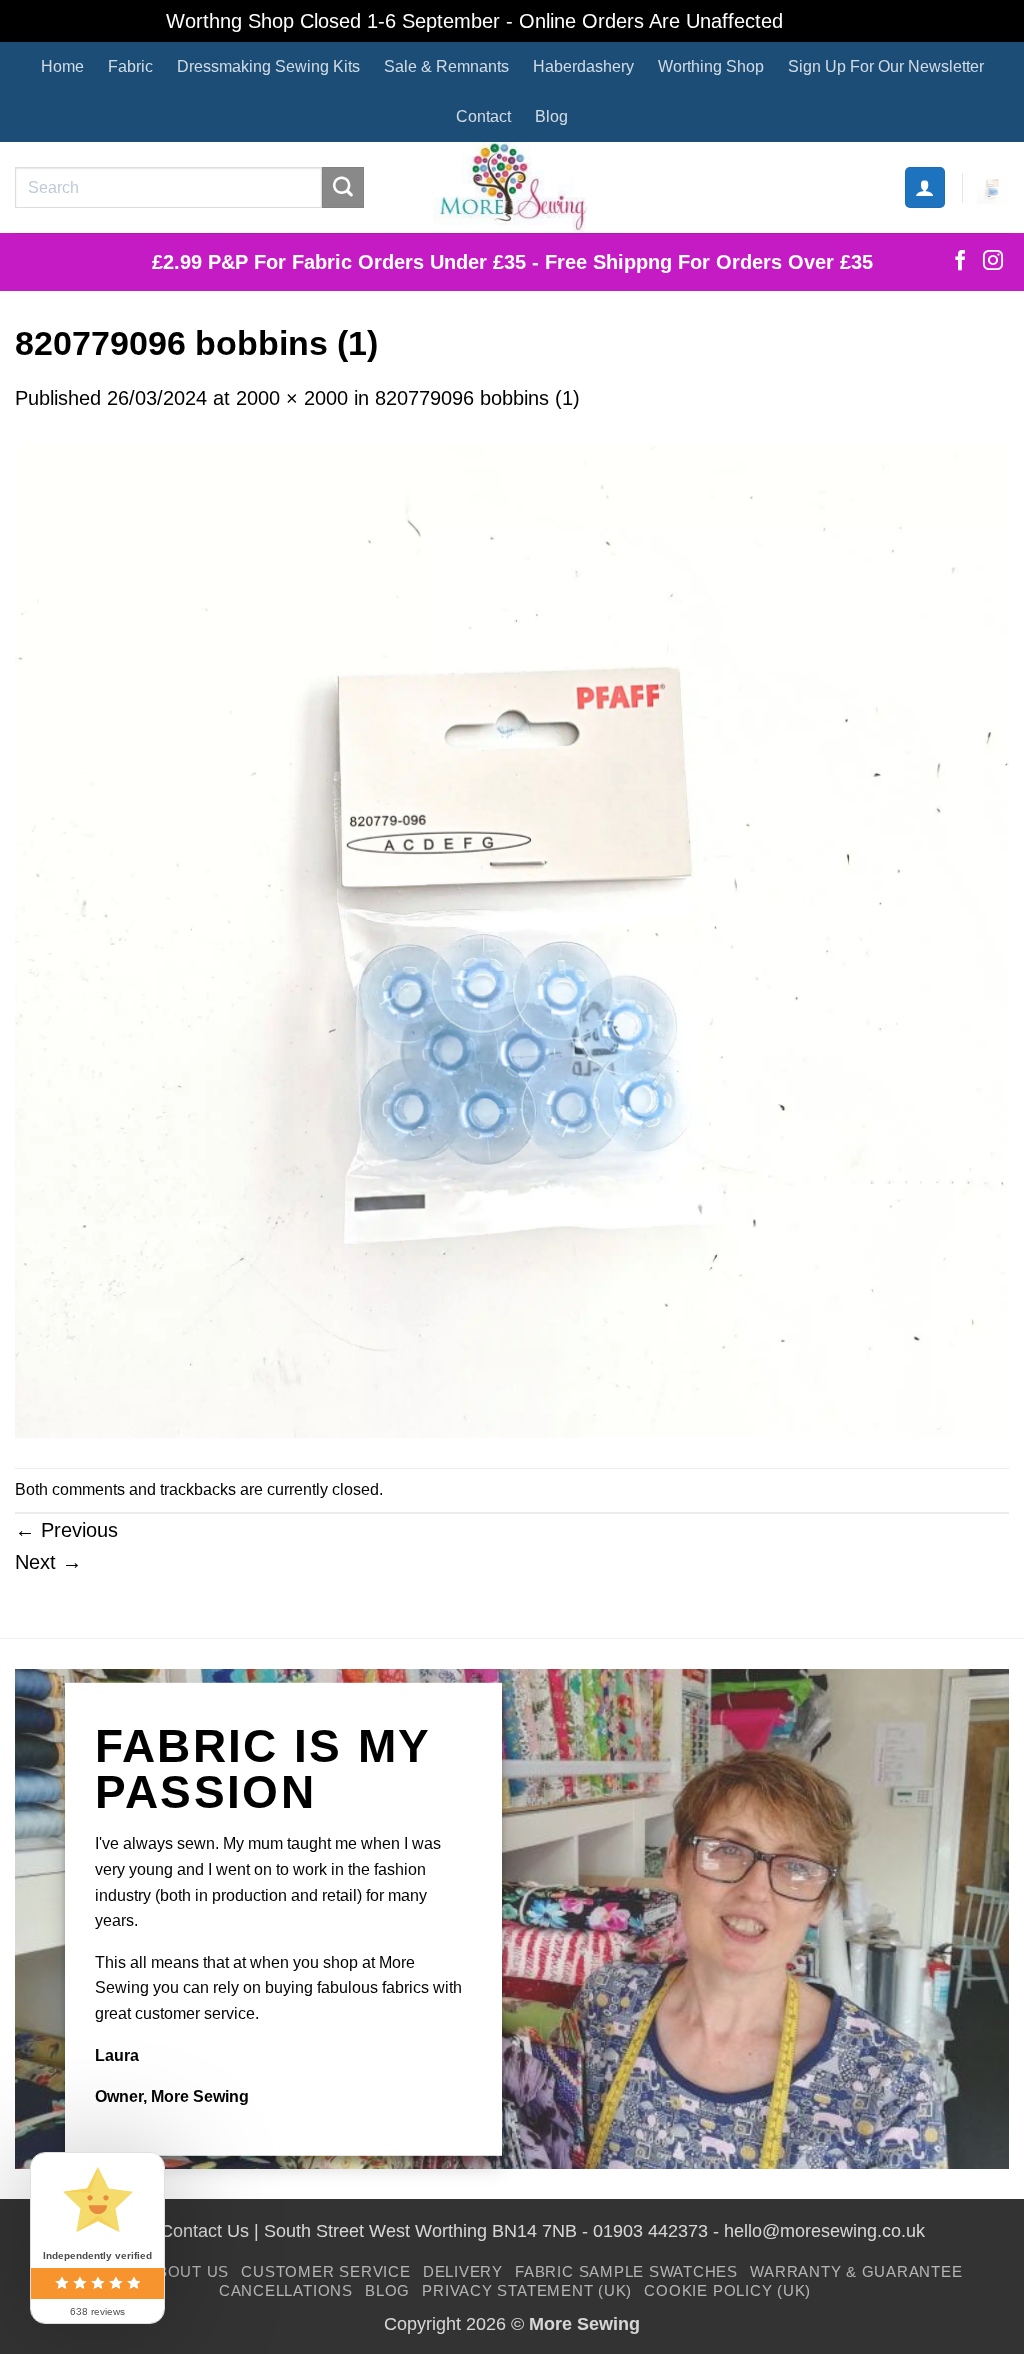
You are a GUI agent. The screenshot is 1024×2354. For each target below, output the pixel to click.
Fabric (130, 66)
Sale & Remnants (446, 66)
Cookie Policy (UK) (727, 2290)
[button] (925, 187)
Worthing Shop (711, 66)
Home (62, 66)
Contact (483, 116)
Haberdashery (583, 66)
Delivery (463, 2271)
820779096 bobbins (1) (477, 398)
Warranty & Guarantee (856, 2271)
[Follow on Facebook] (960, 262)
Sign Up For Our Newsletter (886, 66)
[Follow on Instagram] (993, 262)
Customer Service (325, 2271)
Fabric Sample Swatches (626, 2271)
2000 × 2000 (292, 398)
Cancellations (286, 2290)
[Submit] (343, 188)
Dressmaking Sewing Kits (268, 66)
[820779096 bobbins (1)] (512, 939)
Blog (551, 116)
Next (48, 1562)
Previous (66, 1530)
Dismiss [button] (823, 21)
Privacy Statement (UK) (527, 2290)
